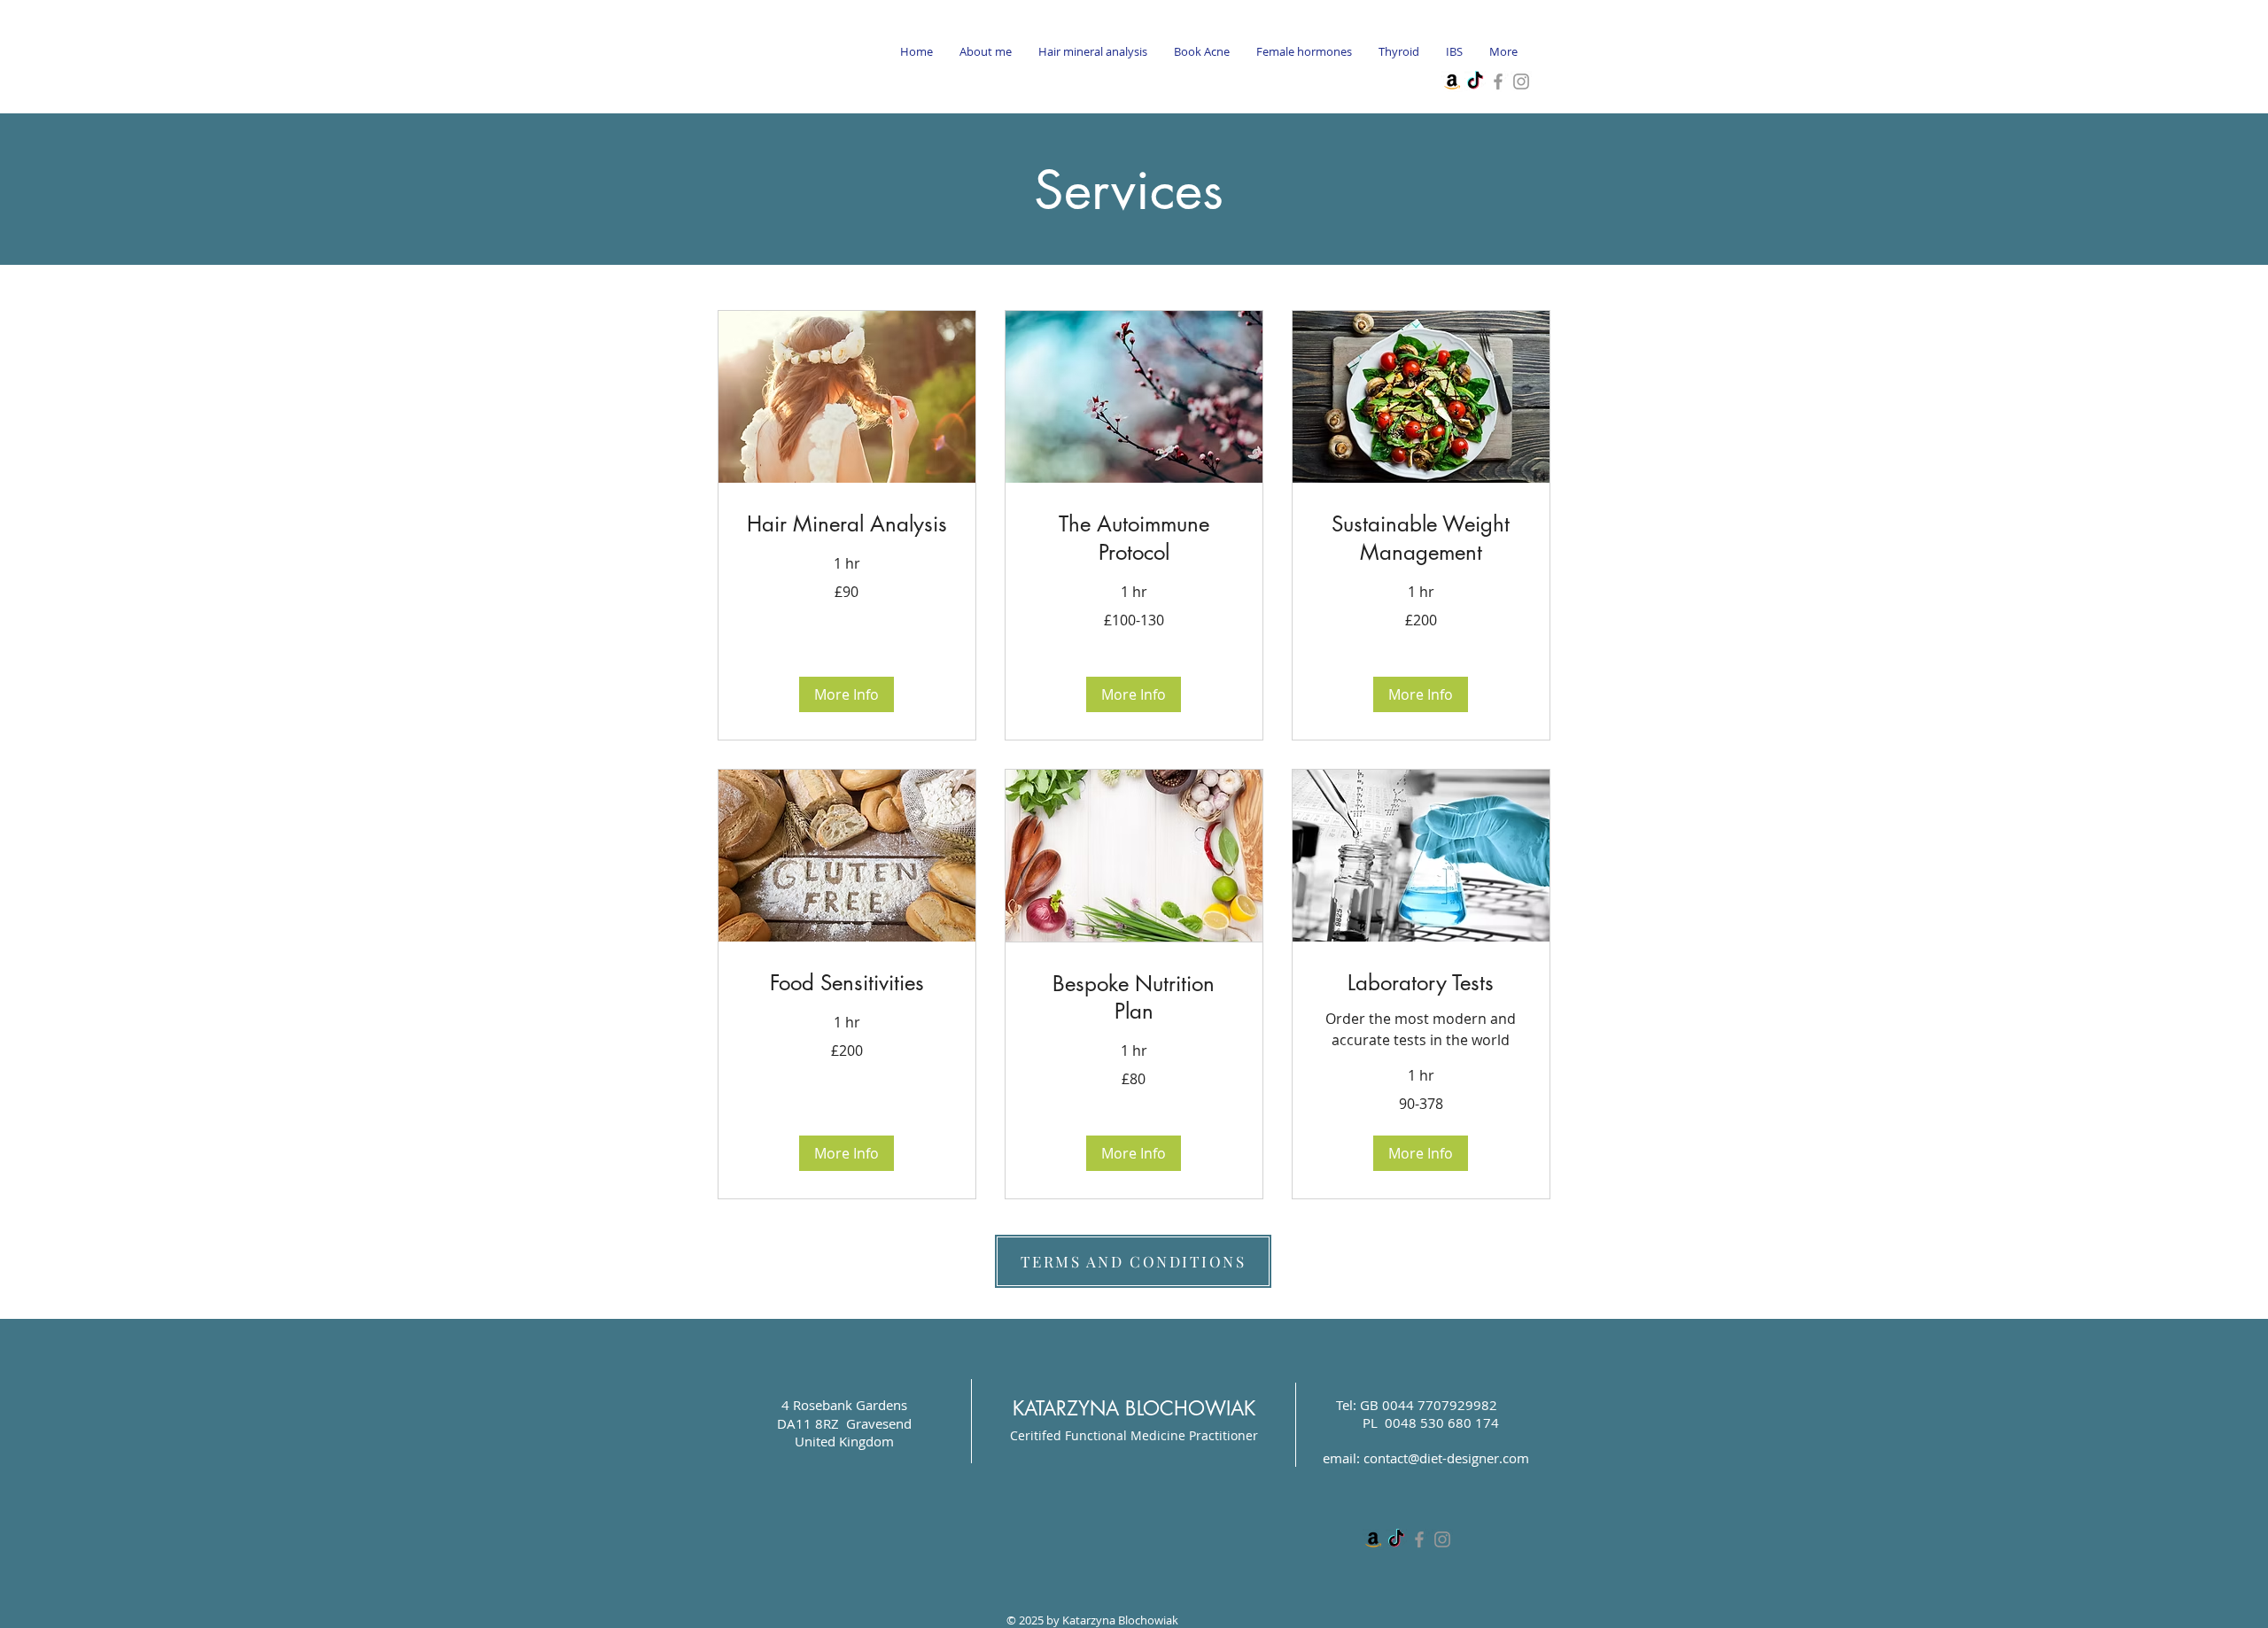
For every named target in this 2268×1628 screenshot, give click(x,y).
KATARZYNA (1066, 1408)
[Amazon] (1452, 81)
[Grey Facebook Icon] (1498, 81)
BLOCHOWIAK (1187, 1408)
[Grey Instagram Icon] (1521, 81)
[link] (847, 524)
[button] (847, 694)
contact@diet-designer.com (1446, 1458)
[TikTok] (1475, 81)
